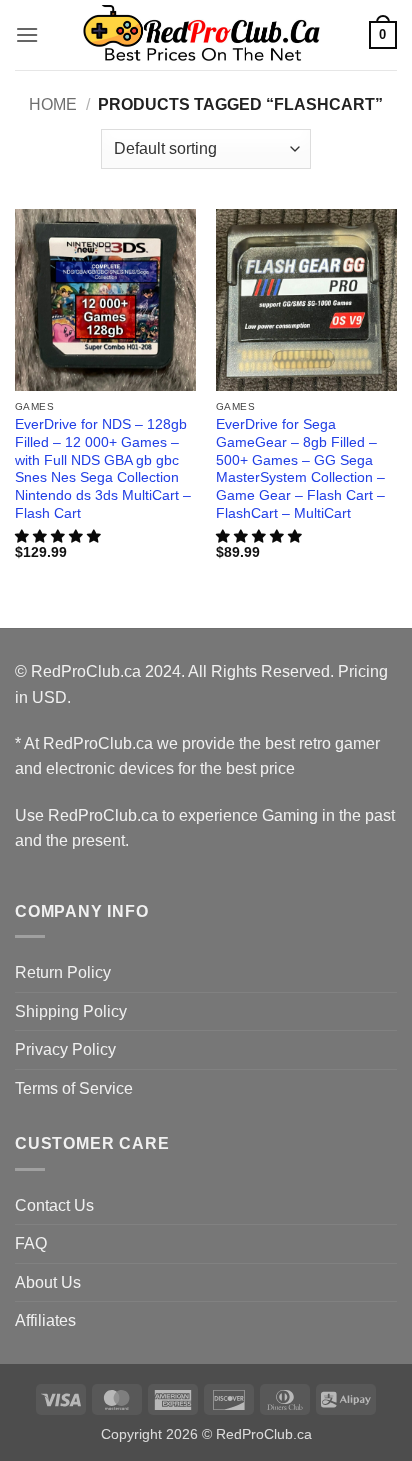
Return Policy (63, 972)
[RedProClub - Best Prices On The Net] (204, 35)
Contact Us (54, 1205)
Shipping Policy (71, 1011)
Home (53, 104)
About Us (48, 1282)
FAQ (31, 1243)
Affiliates (45, 1320)
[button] (27, 34)
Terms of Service (74, 1088)
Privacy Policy (65, 1049)
